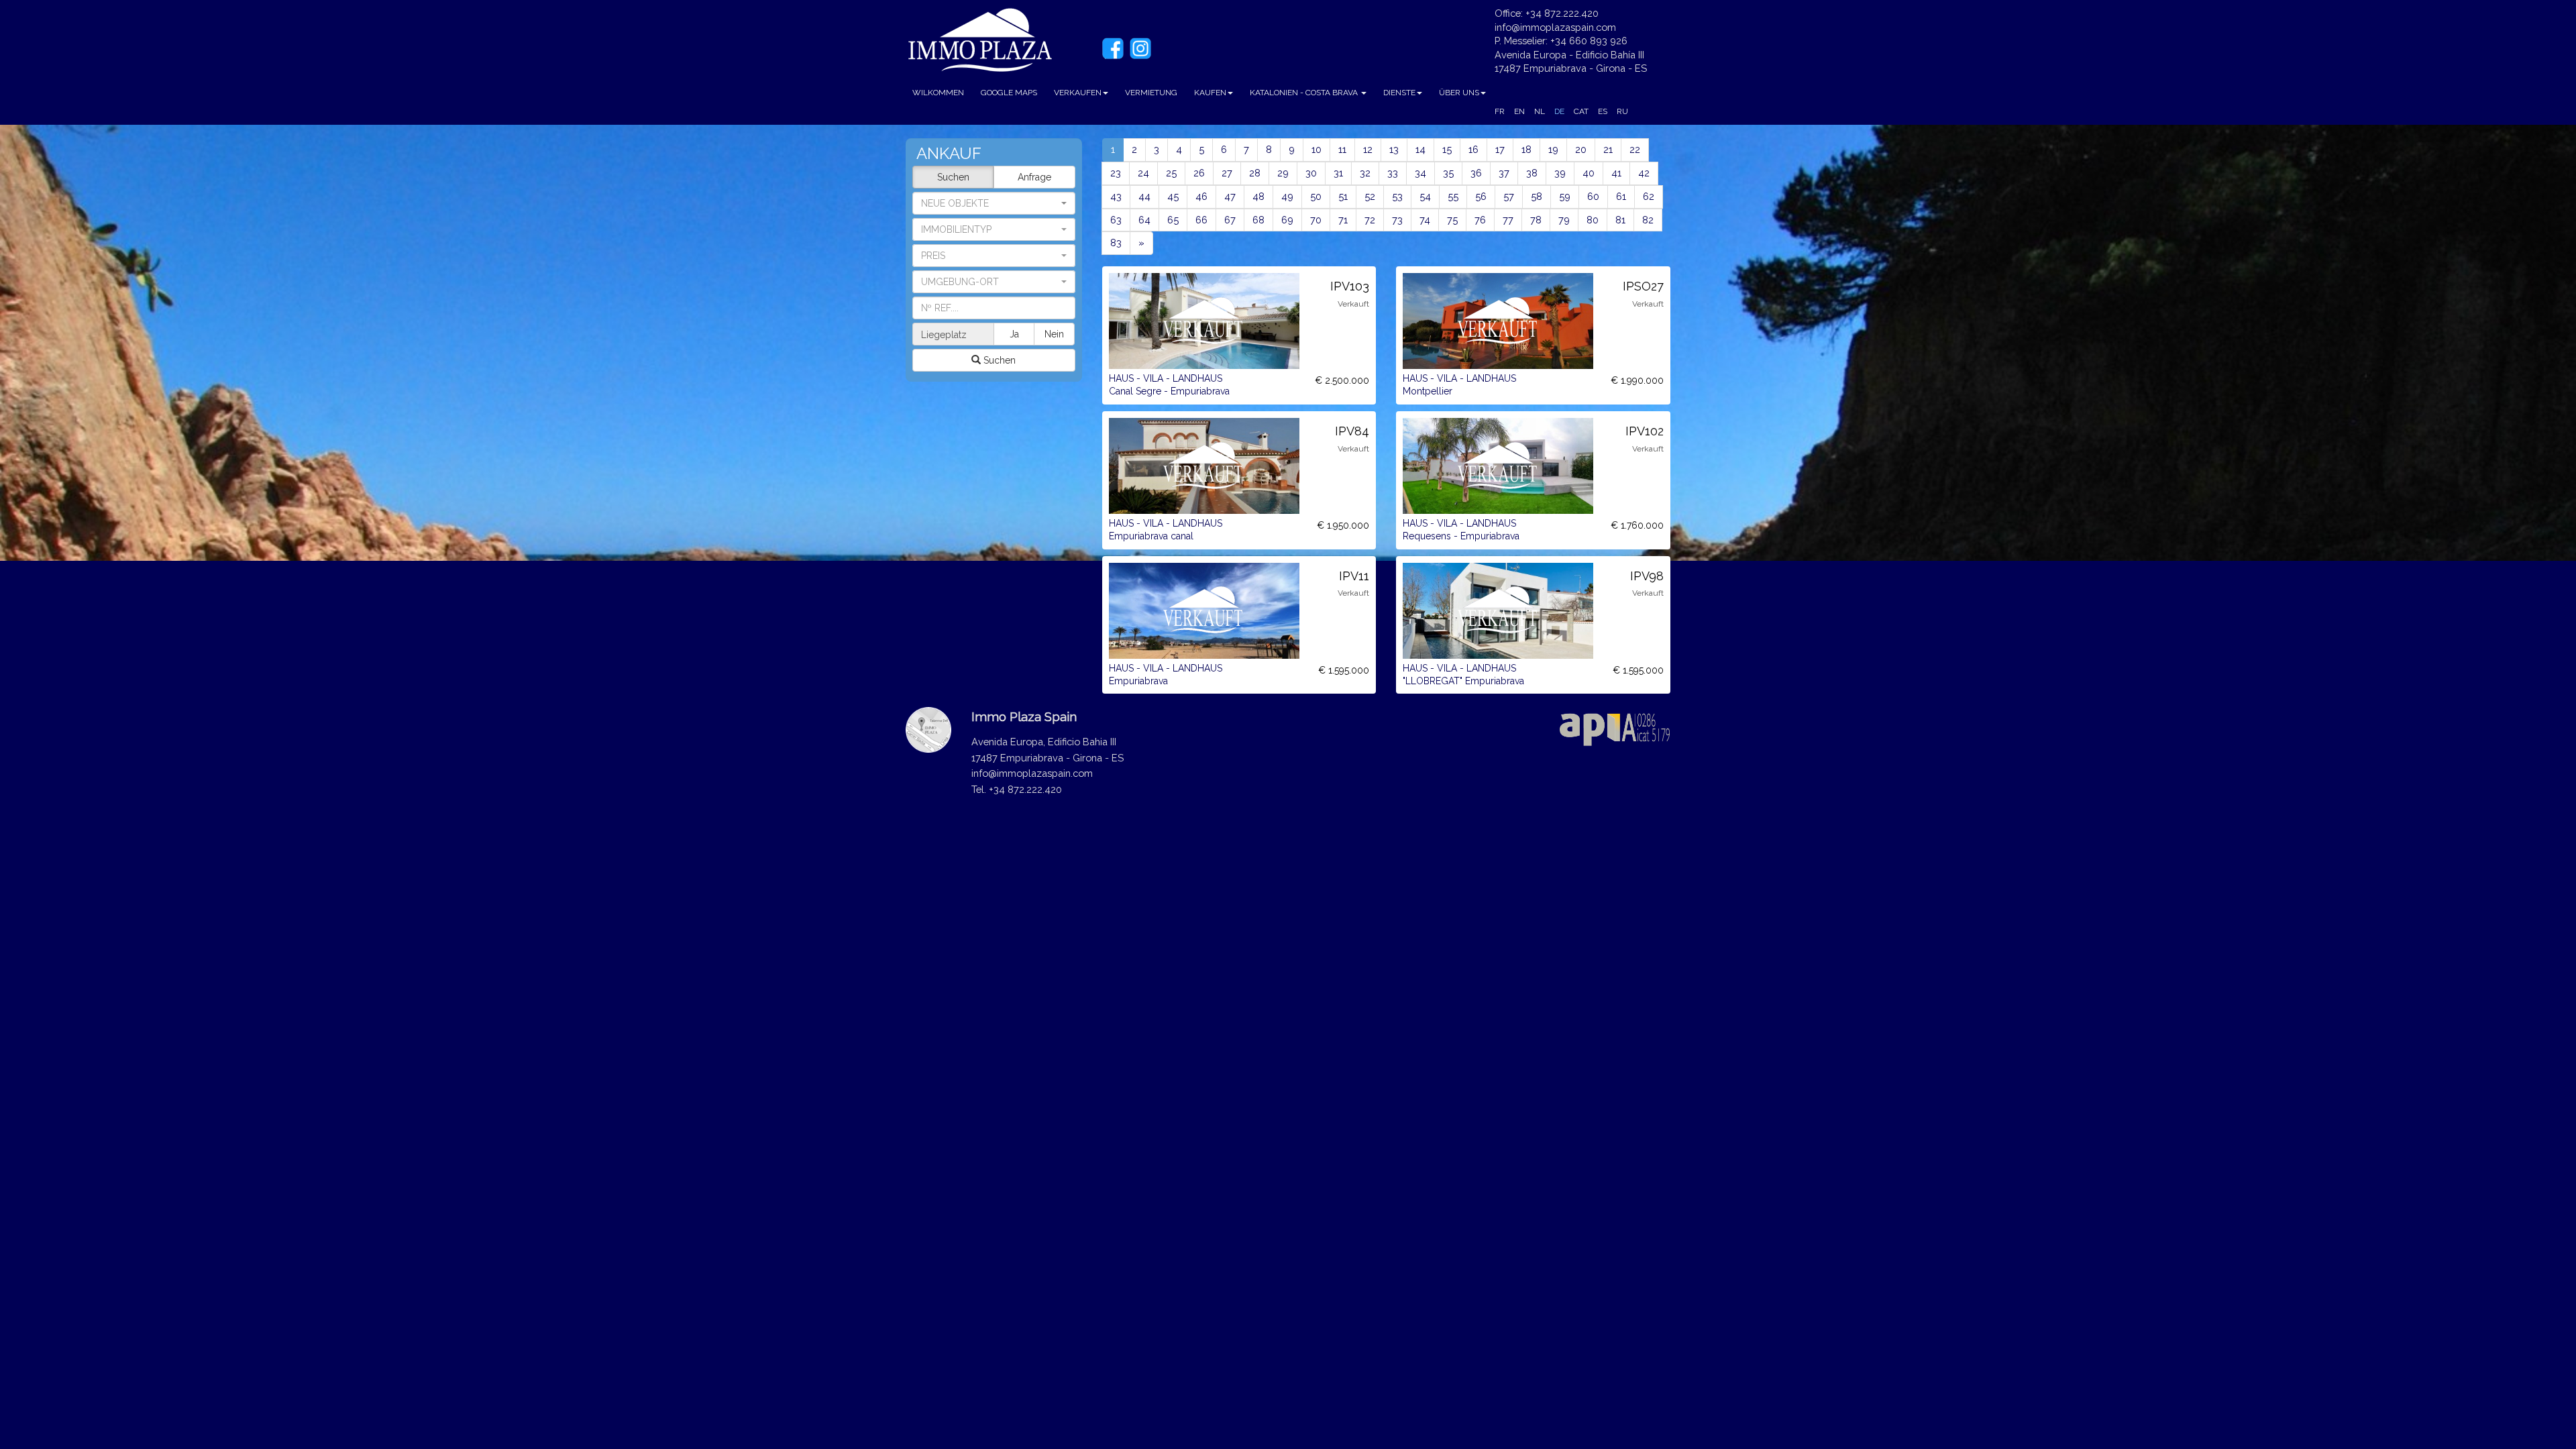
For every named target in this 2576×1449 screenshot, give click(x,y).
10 (1317, 149)
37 (1504, 173)
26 (1199, 173)
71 (1343, 220)
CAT (1581, 111)
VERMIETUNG (1151, 93)
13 (1394, 149)
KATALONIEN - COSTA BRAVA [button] (1305, 93)
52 (1370, 196)
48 (1258, 196)
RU (1622, 111)
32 (1365, 173)
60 (1593, 196)
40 (1589, 173)
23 (1116, 173)
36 (1476, 173)
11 (1342, 149)
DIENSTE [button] (1399, 93)
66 (1201, 220)
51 (1343, 196)
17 (1500, 149)
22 (1635, 149)
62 (1649, 196)
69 (1287, 220)
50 (1316, 196)
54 (1425, 196)
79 (1564, 220)
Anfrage (1034, 177)
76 (1480, 220)
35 (1448, 173)
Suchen (953, 177)
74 (1425, 220)
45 (1173, 196)
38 (1532, 173)
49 (1287, 196)
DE (1559, 111)
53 (1397, 196)
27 (1227, 173)
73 (1397, 220)
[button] (994, 229)
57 (1509, 196)
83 (1116, 243)
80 (1593, 220)
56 (1481, 196)
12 (1368, 149)
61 (1621, 196)
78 (1536, 220)
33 (1393, 173)
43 (1116, 196)
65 (1173, 220)
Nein (1054, 334)
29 (1283, 173)
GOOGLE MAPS (1009, 93)
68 (1258, 220)
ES (1603, 111)
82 (1648, 220)
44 (1144, 196)
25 (1171, 173)
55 (1453, 196)
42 (1644, 173)
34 (1420, 173)
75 (1452, 220)
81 (1620, 220)
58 (1537, 196)
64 (1144, 220)
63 (1116, 220)
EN (1519, 111)
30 (1311, 173)
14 (1420, 149)
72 (1370, 220)
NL (1540, 111)
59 (1565, 196)
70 (1316, 220)
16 (1473, 149)
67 (1230, 220)
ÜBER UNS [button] (1459, 93)
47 (1230, 196)
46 (1201, 196)
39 (1560, 173)
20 (1581, 149)
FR (1500, 111)
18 (1526, 149)
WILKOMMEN (938, 93)
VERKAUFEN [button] (1078, 93)
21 (1608, 149)
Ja (1014, 334)
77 (1508, 220)
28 (1255, 173)
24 (1143, 173)
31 (1338, 173)
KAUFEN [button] (1210, 93)
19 (1553, 149)
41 (1616, 173)
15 (1447, 149)
